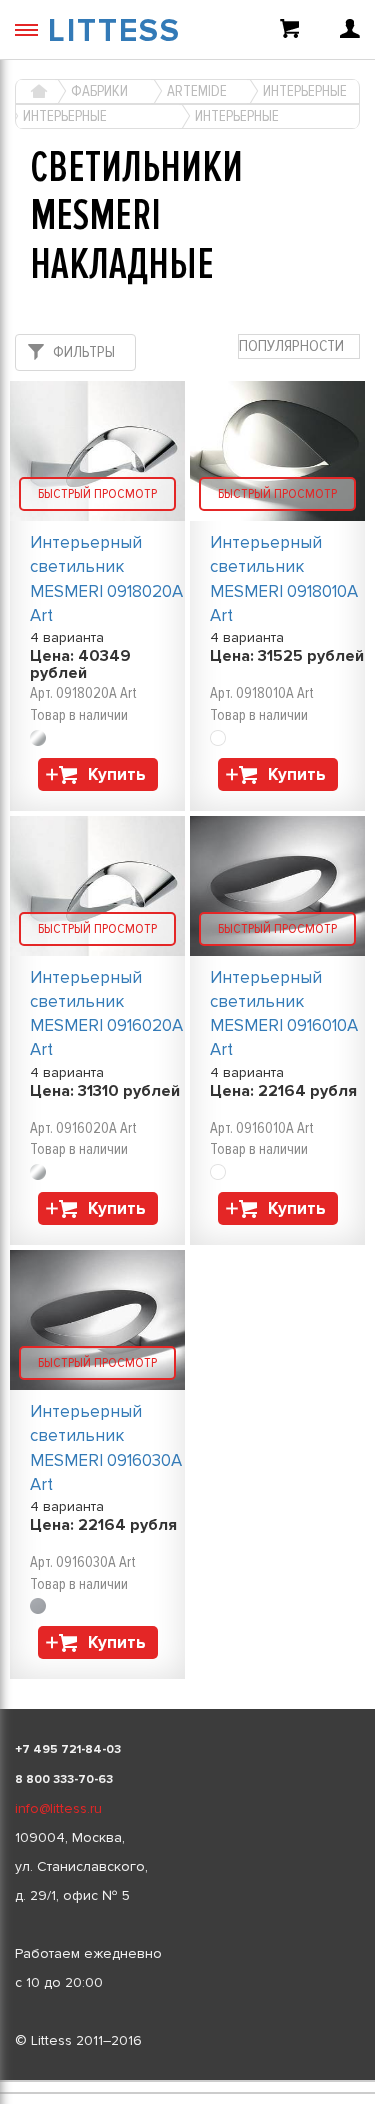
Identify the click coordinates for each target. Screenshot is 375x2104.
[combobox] (299, 346)
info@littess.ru (58, 1808)
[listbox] (187, 2081)
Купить (117, 774)
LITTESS (114, 31)
